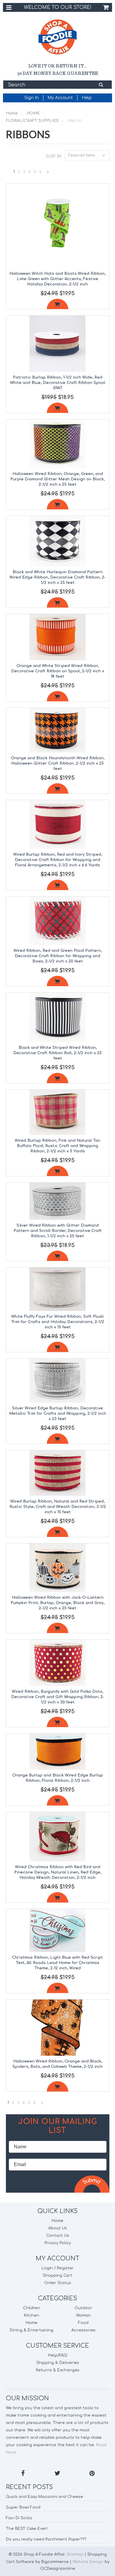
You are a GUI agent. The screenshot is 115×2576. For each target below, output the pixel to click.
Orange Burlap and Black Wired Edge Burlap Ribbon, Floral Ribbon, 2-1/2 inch (58, 1778)
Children (32, 2308)
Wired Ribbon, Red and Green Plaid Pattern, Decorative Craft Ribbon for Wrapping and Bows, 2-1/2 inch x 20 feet (58, 956)
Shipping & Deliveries (58, 2363)
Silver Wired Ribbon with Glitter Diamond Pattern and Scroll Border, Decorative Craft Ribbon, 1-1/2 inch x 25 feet (58, 1231)
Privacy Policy (58, 2243)
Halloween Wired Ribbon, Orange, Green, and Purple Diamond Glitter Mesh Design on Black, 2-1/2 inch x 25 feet (57, 479)
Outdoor (83, 2308)
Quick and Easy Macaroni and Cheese (45, 2497)
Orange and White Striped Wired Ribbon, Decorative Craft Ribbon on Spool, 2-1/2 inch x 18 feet (58, 671)
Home (12, 113)
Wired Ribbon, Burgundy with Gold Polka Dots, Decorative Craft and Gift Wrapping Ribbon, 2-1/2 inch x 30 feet (58, 1697)
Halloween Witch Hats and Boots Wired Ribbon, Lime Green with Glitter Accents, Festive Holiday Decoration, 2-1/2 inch (57, 279)
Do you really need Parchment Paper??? (46, 2539)
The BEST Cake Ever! (27, 2529)
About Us (58, 2228)
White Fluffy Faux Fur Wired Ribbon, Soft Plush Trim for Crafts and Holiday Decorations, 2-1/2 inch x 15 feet (58, 1322)
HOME (33, 113)
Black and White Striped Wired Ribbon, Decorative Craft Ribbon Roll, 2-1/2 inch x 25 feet (57, 1053)
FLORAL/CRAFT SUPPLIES (32, 121)
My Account (60, 98)
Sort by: (54, 156)
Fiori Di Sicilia (19, 2518)
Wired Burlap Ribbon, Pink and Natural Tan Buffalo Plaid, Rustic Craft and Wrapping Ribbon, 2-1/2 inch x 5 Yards (57, 1146)
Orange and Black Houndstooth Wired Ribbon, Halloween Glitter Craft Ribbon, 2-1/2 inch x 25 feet (58, 763)
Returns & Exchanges (58, 2370)
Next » (48, 173)
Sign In (32, 98)
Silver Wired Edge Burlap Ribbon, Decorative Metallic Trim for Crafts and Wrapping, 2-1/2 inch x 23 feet (58, 1414)
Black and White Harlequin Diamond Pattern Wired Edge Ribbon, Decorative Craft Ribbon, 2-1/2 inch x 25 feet (57, 577)
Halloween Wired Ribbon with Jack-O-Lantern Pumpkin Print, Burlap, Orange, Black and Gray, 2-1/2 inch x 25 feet (57, 1603)
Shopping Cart (57, 2275)
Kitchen (32, 2315)
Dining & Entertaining (32, 2330)
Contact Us (58, 2236)
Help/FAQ (58, 2355)
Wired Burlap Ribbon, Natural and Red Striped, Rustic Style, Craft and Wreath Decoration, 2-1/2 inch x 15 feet (58, 1507)
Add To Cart (58, 304)
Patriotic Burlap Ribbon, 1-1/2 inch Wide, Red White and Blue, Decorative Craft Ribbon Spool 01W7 (58, 383)
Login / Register (58, 2268)
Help (87, 98)
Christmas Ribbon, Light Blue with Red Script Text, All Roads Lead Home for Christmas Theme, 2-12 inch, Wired (57, 1963)
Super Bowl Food (23, 2507)
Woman (83, 2315)
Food (83, 2323)
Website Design (88, 2562)
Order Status (58, 2283)
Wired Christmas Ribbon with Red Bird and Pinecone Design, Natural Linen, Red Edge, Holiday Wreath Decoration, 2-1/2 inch (58, 1872)
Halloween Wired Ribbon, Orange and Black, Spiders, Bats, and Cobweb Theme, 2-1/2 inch (57, 2064)
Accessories (83, 2330)
